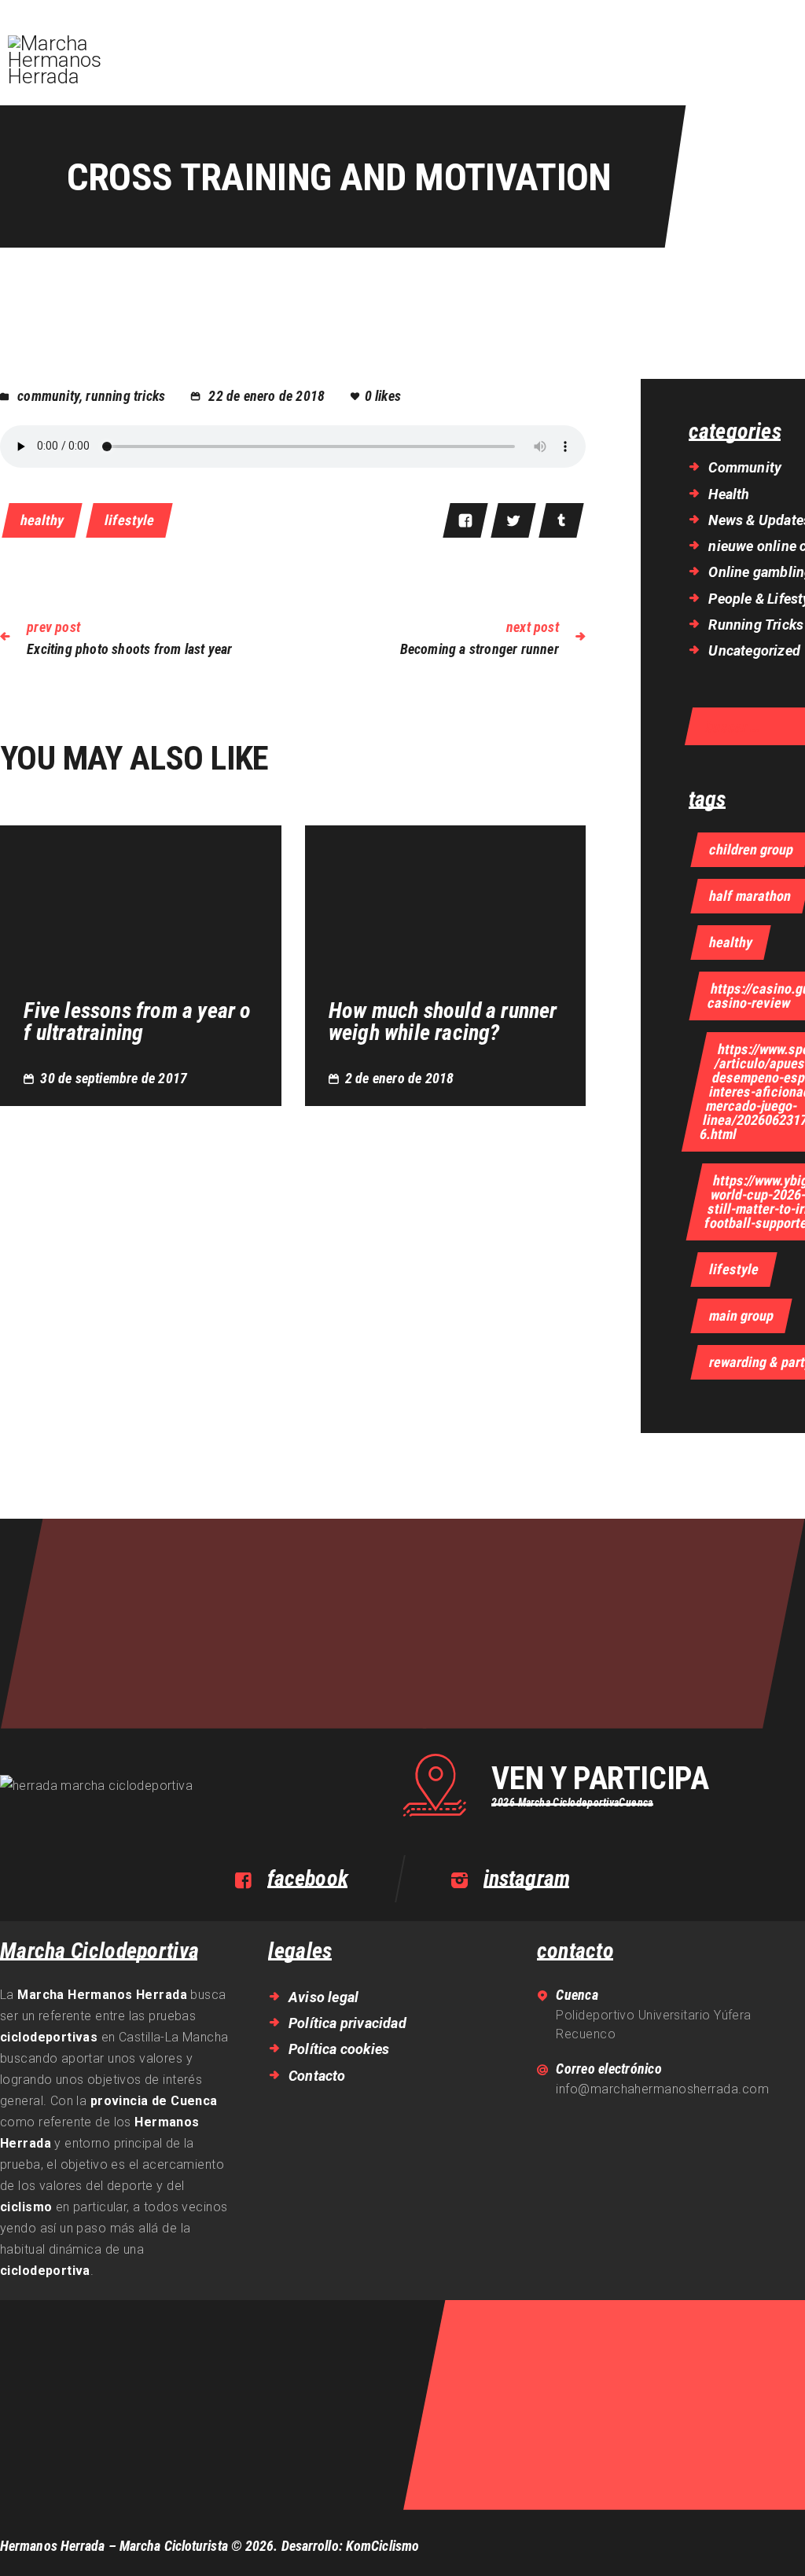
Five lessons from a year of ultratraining (137, 1022)
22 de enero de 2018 (266, 396)
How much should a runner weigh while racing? (443, 1022)
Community (48, 396)
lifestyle (129, 520)
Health (729, 494)
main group (741, 1316)
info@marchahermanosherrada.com (662, 2089)
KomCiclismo (382, 2546)
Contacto (317, 2076)
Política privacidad (347, 2023)
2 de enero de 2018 (400, 1078)
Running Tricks (125, 396)
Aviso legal (323, 1997)
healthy (42, 520)
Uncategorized (754, 650)
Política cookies (339, 2049)
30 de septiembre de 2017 (114, 1078)
